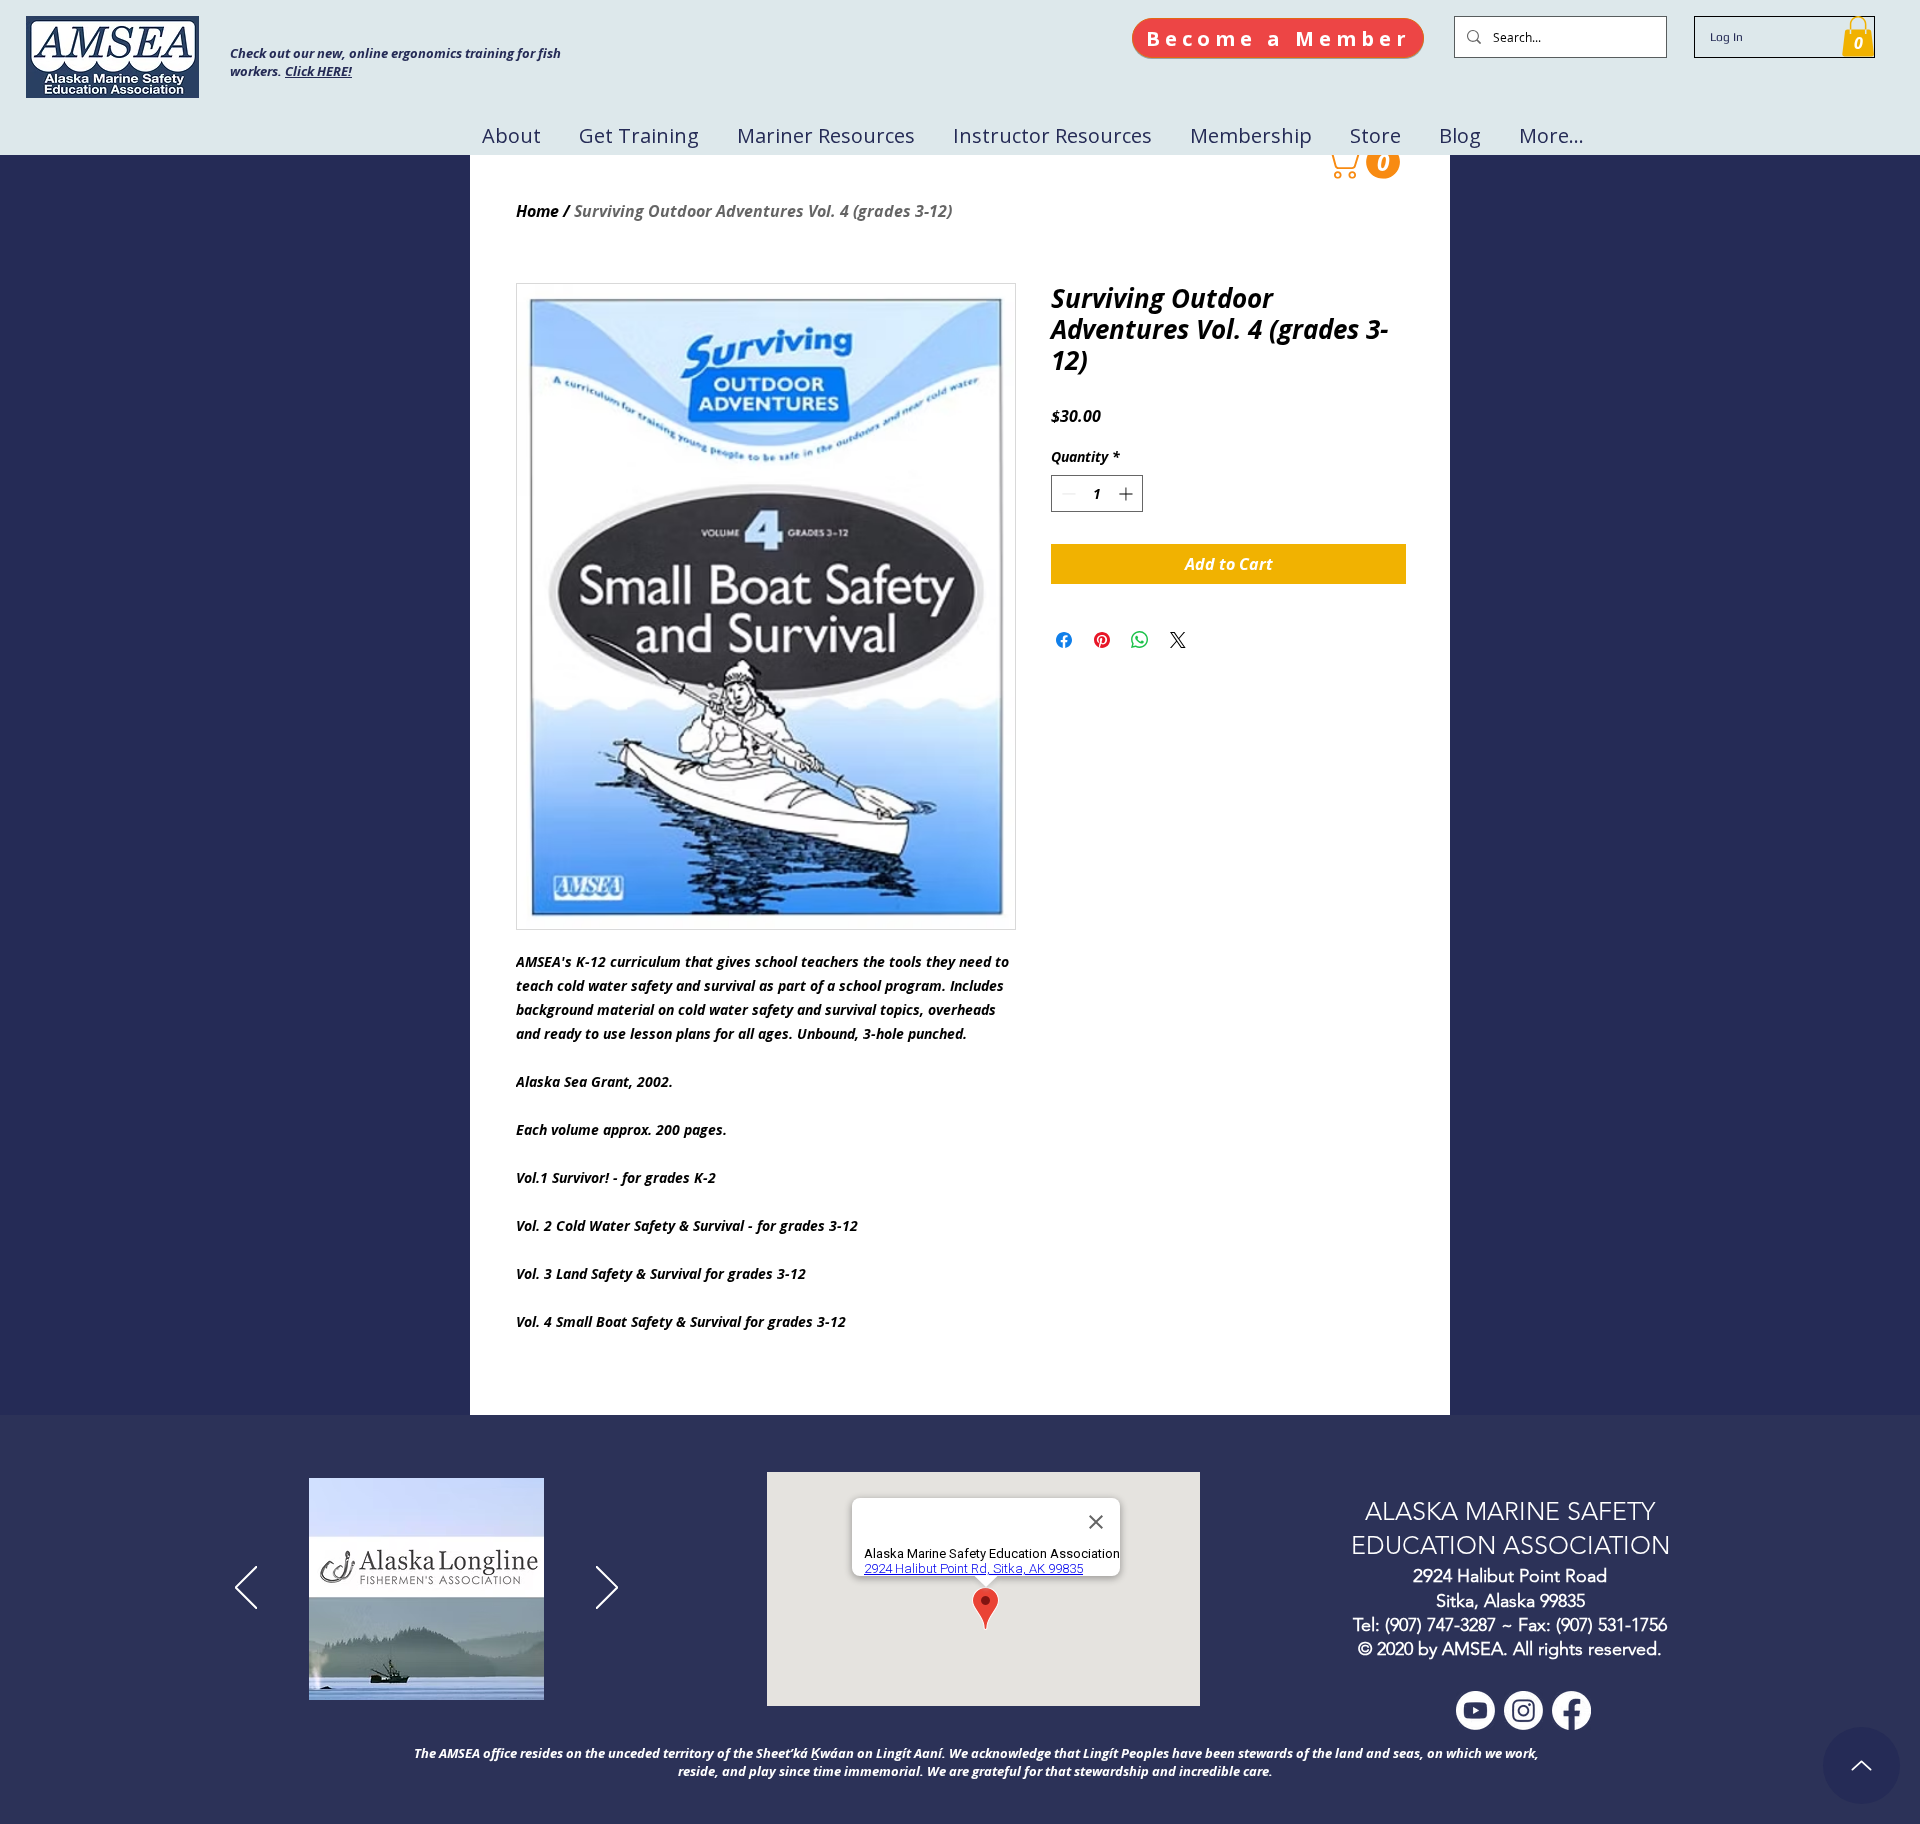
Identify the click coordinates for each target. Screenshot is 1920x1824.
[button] (1858, 36)
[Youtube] (1475, 1710)
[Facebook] (1571, 1710)
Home (537, 211)
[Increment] (1127, 493)
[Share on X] (1178, 640)
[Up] (1861, 1765)
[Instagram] (1523, 1710)
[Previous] (246, 1589)
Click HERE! (318, 71)
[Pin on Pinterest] (1102, 640)
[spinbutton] (1097, 493)
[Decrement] (1066, 493)
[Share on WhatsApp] (1140, 640)
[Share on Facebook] (1064, 640)
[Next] (607, 1589)
